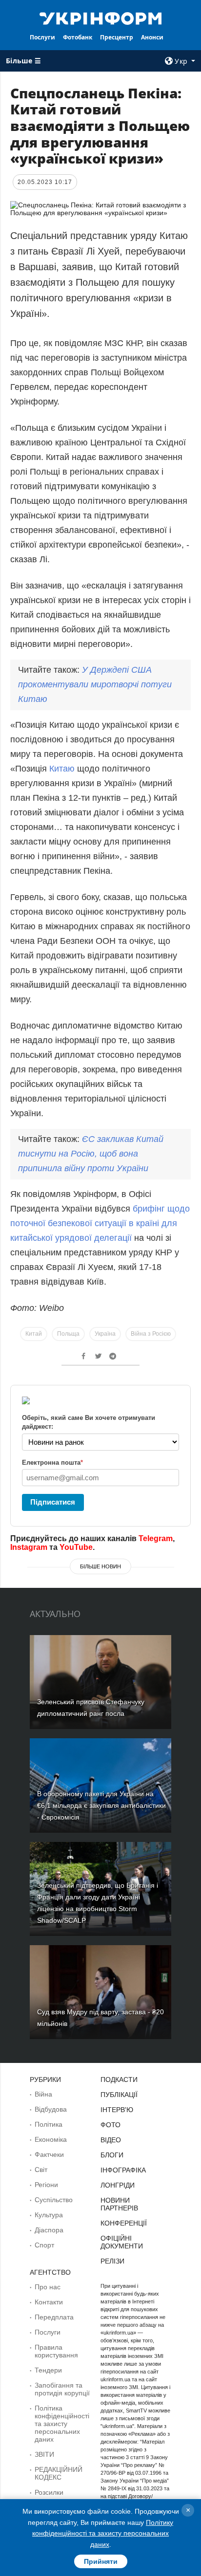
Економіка (51, 2139)
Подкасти (119, 2079)
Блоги (112, 2155)
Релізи (112, 2261)
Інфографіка (123, 2170)
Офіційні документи (122, 2242)
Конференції (124, 2223)
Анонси (152, 37)
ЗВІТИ (44, 2454)
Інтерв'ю (117, 2110)
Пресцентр (117, 37)
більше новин (100, 1566)
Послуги (42, 37)
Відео (111, 2140)
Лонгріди (118, 2185)
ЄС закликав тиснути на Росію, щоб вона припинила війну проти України (91, 1154)
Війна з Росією (151, 1334)
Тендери (48, 2370)
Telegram (156, 1538)
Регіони (46, 2185)
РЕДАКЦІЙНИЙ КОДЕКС (59, 2473)
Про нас (48, 2287)
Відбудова (51, 2109)
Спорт (44, 2245)
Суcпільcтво (54, 2200)
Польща (68, 1334)
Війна (43, 2094)
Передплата (54, 2317)
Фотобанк (78, 37)
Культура (49, 2215)
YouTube (76, 1547)
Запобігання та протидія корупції (62, 2389)
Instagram (29, 1547)
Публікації (119, 2095)
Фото (111, 2125)
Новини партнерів (119, 2204)
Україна (105, 1334)
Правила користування (56, 2351)
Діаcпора (49, 2230)
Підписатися (53, 1502)
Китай (34, 1334)
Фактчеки (49, 2154)
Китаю (63, 769)
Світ (41, 2170)
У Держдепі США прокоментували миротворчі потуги (95, 684)
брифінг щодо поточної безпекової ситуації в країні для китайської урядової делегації (100, 1223)
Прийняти (101, 2561)
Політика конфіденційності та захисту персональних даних (62, 2424)
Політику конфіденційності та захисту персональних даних (103, 2533)
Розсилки (49, 2492)
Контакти (49, 2302)
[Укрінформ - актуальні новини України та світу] (101, 18)
